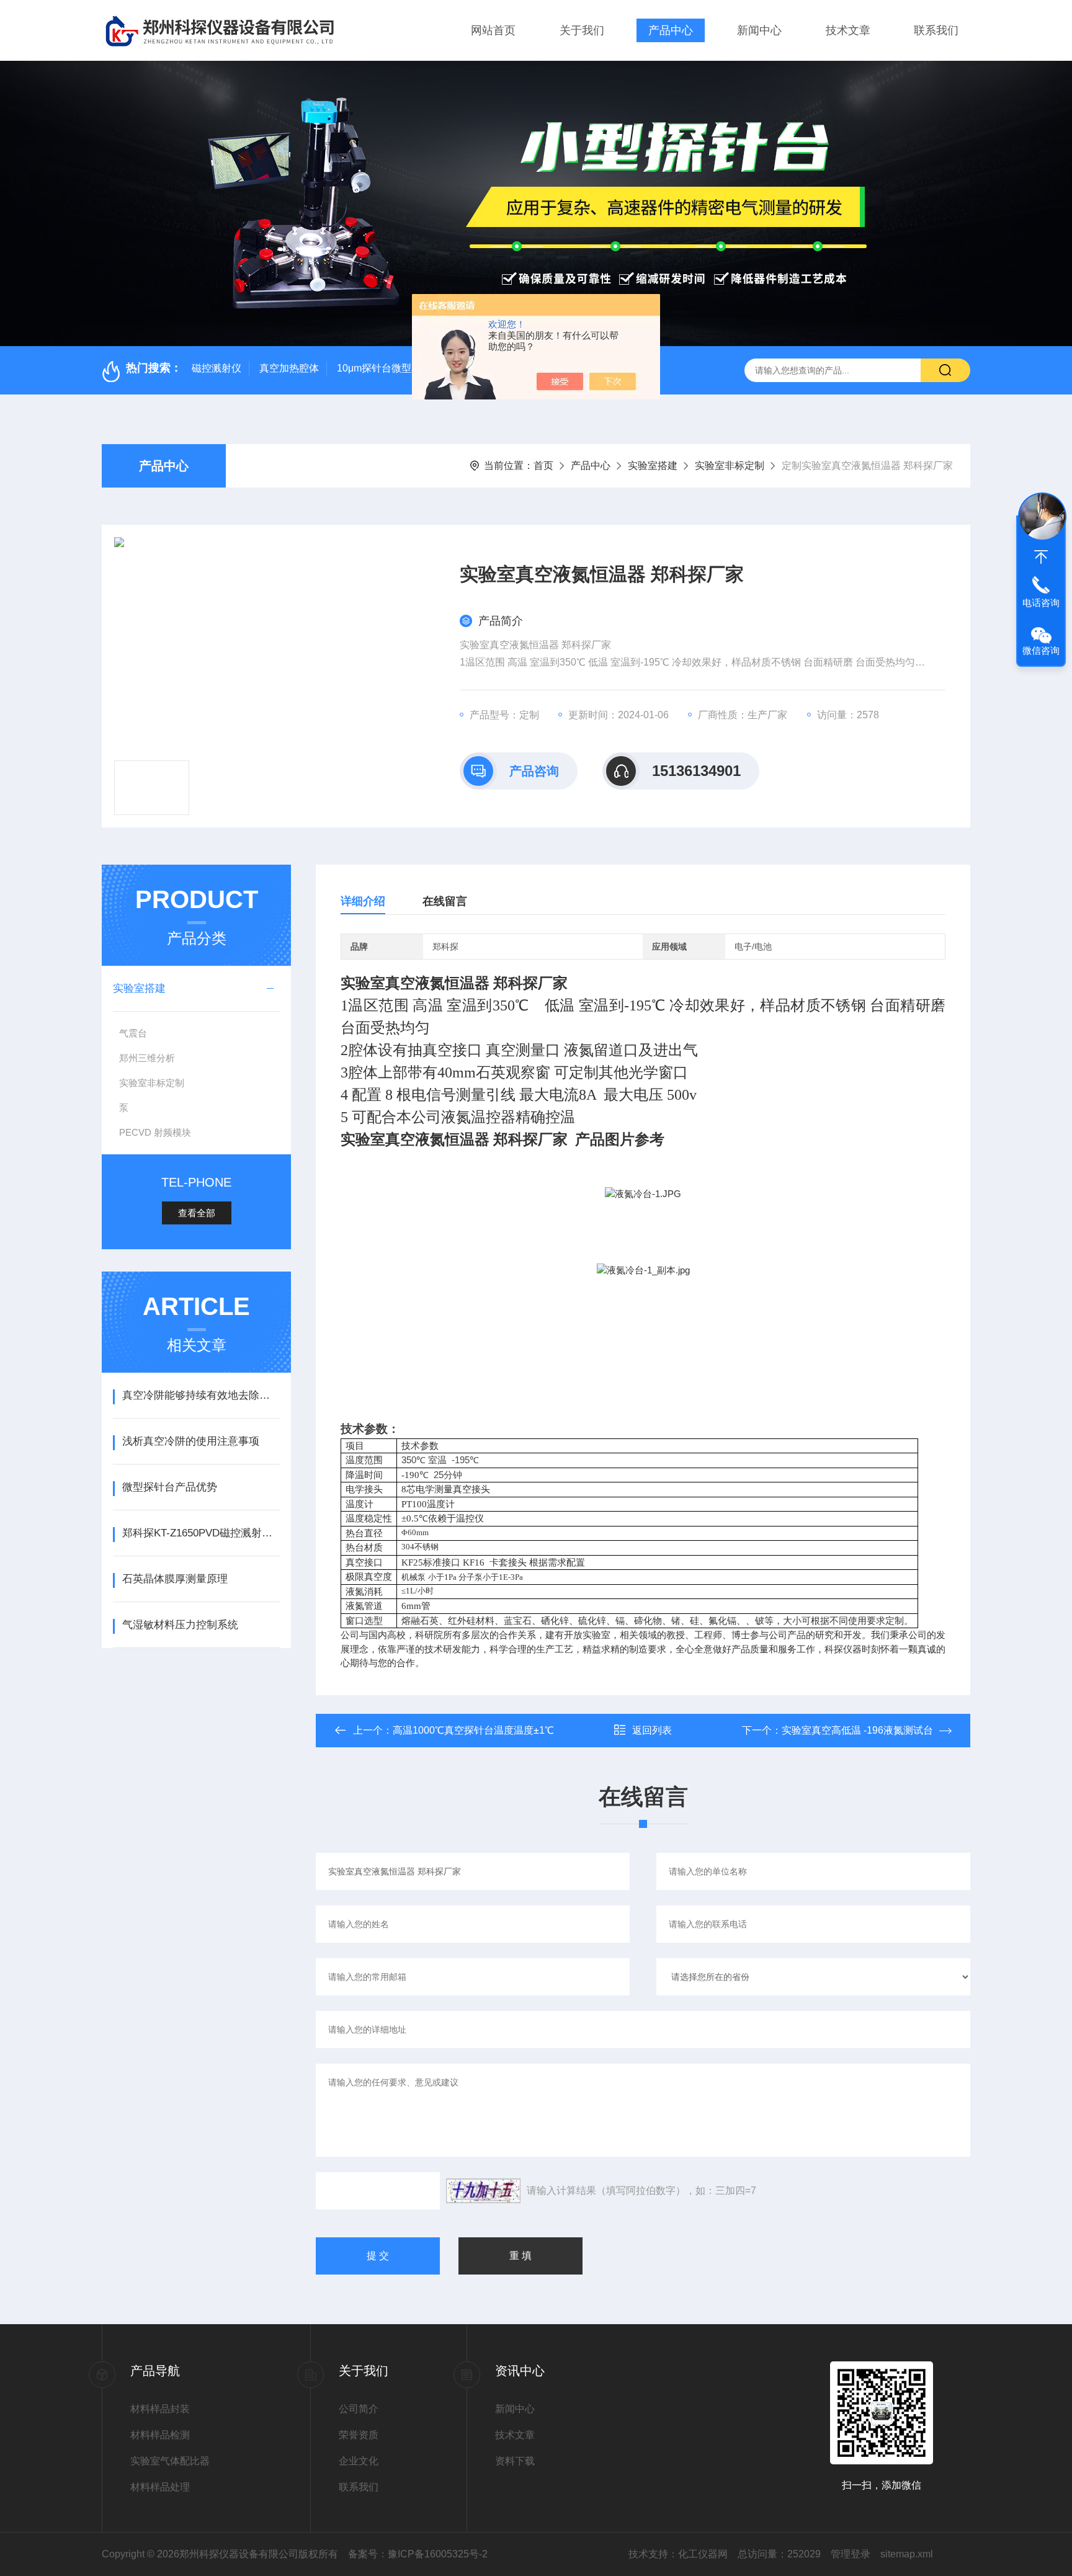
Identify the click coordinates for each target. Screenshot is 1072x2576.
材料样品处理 (160, 2487)
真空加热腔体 (289, 368)
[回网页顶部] (1041, 557)
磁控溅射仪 (217, 368)
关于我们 (582, 30)
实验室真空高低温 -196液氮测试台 (857, 1730)
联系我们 (936, 30)
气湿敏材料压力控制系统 (180, 1625)
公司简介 (359, 2409)
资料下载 (515, 2461)
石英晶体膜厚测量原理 (175, 1579)
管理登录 (851, 2554)
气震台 (133, 1033)
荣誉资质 (359, 2435)
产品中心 (671, 30)
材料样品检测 (160, 2435)
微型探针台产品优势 (170, 1487)
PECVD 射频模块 (155, 1132)
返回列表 (652, 1730)
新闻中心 (759, 30)
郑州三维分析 (147, 1058)
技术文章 (848, 30)
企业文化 (359, 2461)
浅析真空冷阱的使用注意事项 (191, 1441)
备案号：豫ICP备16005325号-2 (418, 2554)
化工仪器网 (703, 2554)
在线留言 (445, 901)
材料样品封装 (160, 2409)
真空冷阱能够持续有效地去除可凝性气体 (201, 1395)
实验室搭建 (653, 466)
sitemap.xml (907, 2554)
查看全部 (197, 1213)
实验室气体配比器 (170, 2461)
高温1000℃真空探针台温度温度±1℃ (473, 1730)
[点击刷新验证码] (483, 2191)
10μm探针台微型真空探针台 (399, 368)
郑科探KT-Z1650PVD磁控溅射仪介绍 (201, 1533)
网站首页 (493, 30)
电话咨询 (1041, 603)
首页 (543, 466)
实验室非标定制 (730, 466)
